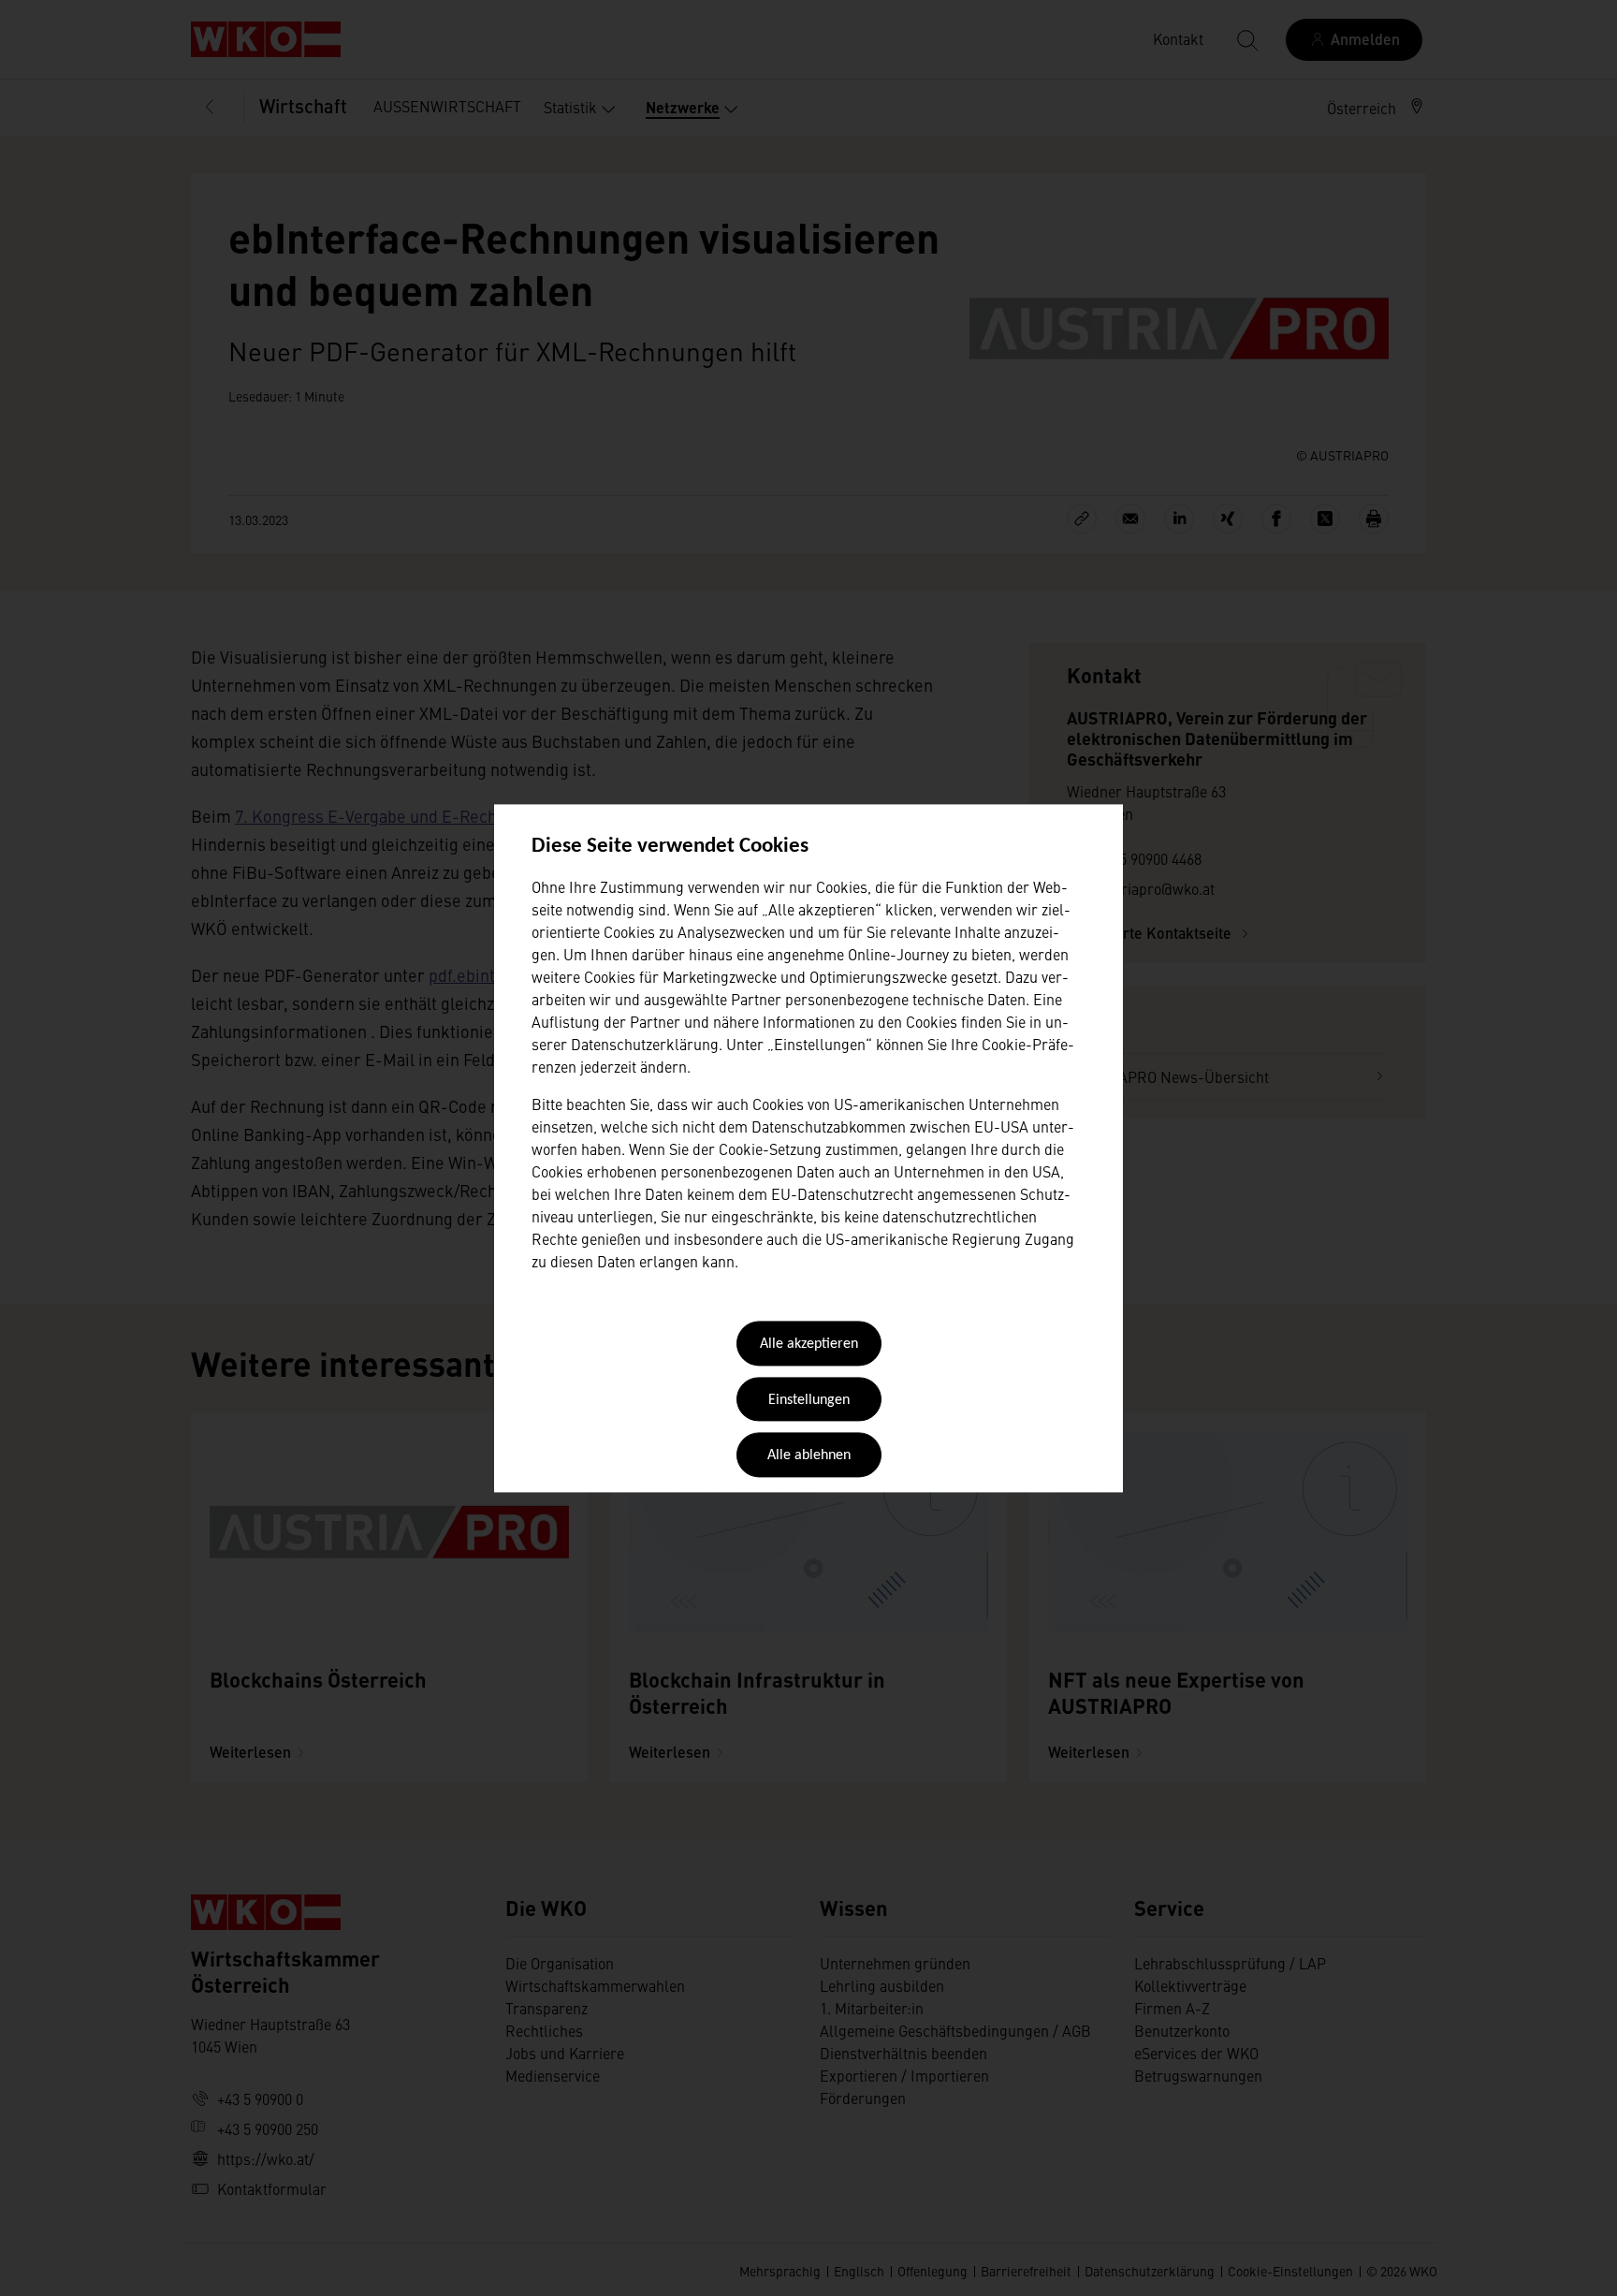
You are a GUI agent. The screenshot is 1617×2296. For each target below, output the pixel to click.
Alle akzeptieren (809, 1345)
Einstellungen (809, 1400)
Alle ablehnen (809, 1456)
